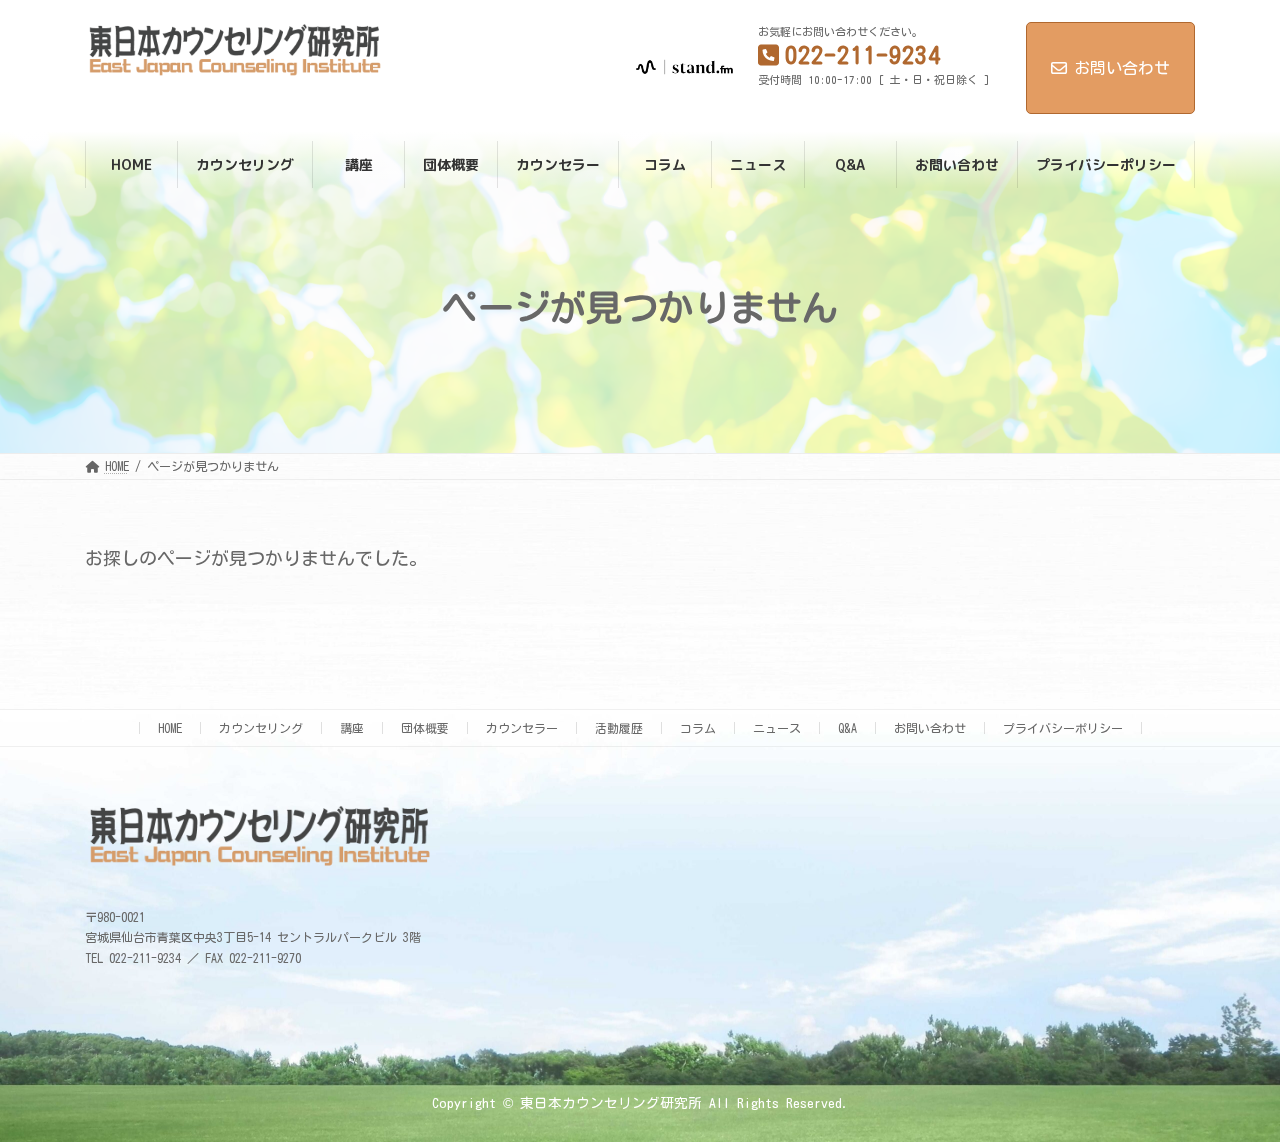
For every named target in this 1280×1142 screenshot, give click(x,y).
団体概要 (425, 728)
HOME (170, 728)
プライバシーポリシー (1063, 728)
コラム (698, 728)
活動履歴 (619, 728)
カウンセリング (261, 728)
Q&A (847, 728)
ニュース (777, 728)
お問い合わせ (1122, 68)
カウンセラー (522, 728)
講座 (352, 728)
